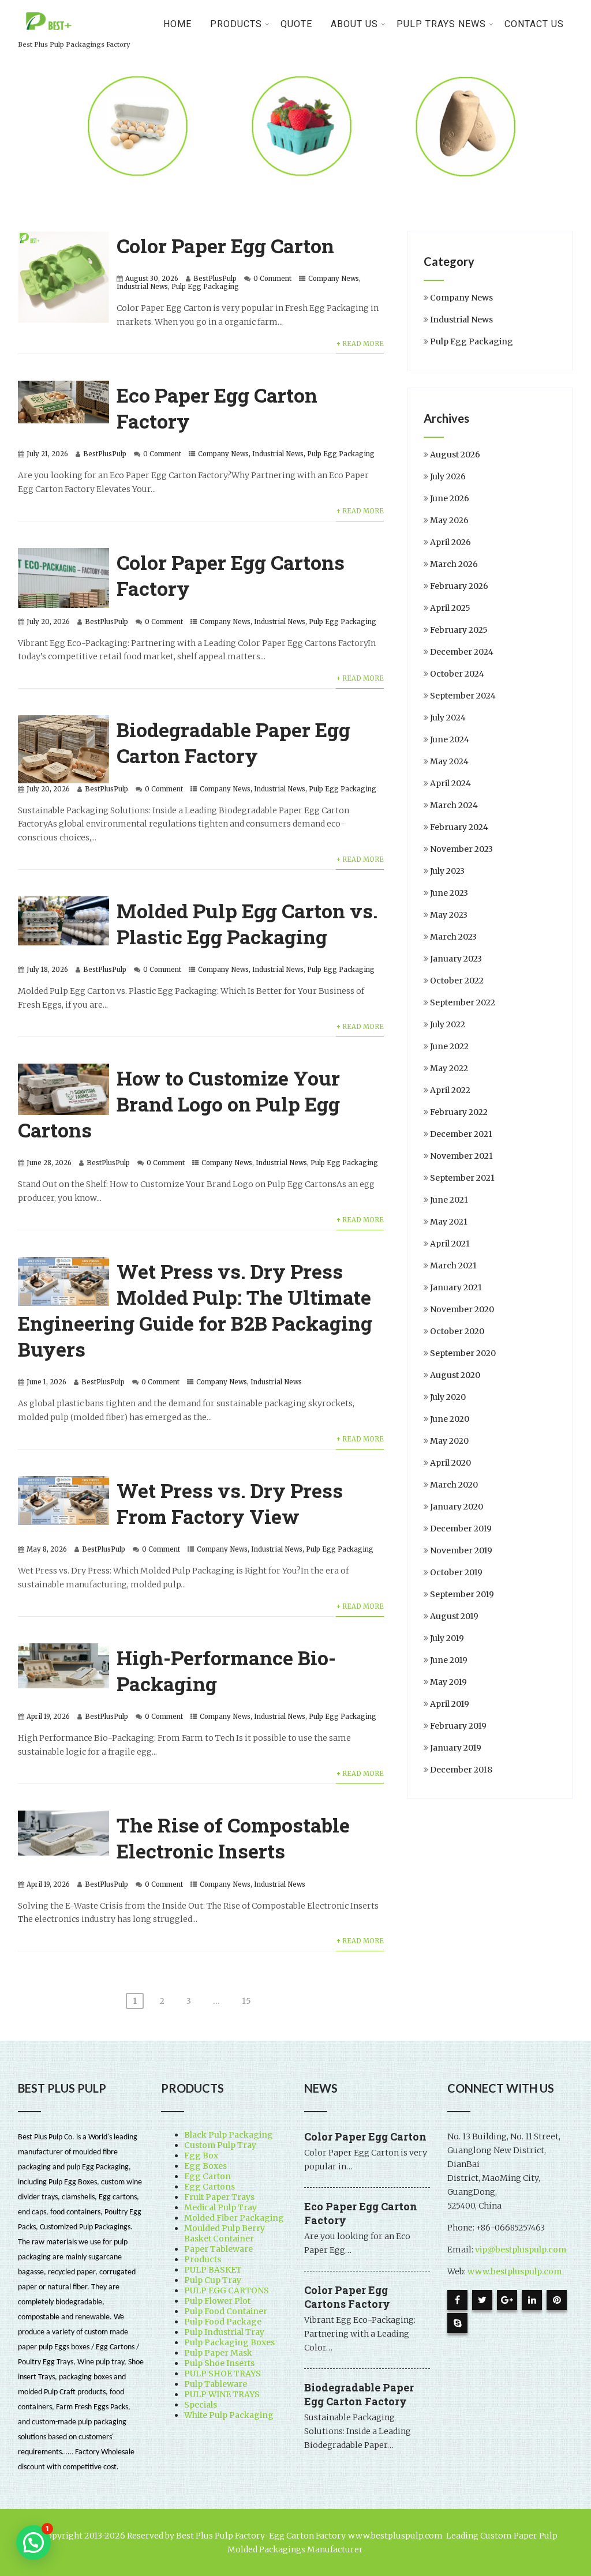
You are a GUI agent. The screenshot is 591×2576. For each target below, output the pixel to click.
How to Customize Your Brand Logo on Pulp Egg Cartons (179, 1104)
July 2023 (447, 871)
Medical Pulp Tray (220, 2207)
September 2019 (462, 1594)
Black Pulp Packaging (229, 2135)
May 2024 (449, 761)
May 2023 (449, 915)
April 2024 (450, 783)
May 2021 (449, 1222)
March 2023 (453, 937)
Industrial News (142, 287)
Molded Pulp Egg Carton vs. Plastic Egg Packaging (247, 923)
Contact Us (534, 24)
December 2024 (462, 652)
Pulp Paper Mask (218, 2353)
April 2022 (450, 1090)
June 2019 (449, 1660)
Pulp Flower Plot (217, 2301)
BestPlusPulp (215, 279)
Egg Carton (207, 2176)
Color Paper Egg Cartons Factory (347, 2297)
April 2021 (450, 1244)
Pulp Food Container (226, 2311)
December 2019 (461, 1529)
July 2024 (448, 718)
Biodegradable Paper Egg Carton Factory (233, 742)
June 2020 (450, 1419)
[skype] (457, 2323)
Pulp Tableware (216, 2384)
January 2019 (456, 1748)
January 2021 (456, 1287)
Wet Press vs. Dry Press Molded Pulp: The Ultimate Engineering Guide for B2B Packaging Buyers (195, 1310)
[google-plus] (507, 2300)
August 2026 (455, 455)
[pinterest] (557, 2300)
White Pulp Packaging (229, 2415)
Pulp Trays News (441, 24)
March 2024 (454, 805)
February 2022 (459, 1112)
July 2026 (448, 476)
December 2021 (461, 1134)
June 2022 (449, 1046)
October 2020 (457, 1331)
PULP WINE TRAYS (222, 2394)
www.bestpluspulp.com (515, 2271)
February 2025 (459, 630)
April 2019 (450, 1704)
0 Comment (272, 279)
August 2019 (454, 1616)
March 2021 (453, 1266)
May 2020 (449, 1441)
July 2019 (447, 1638)
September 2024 (463, 696)
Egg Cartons (210, 2187)
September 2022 (463, 1002)
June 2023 (449, 893)
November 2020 (462, 1309)
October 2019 (456, 1572)
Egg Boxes (205, 2166)
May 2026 (449, 520)
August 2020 (455, 1375)
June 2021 (449, 1200)
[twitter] (482, 2300)
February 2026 (459, 586)
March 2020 (454, 1485)
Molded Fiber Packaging (234, 2218)
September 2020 (463, 1353)
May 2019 (448, 1682)
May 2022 (449, 1068)
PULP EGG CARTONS (227, 2290)
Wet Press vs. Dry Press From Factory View (230, 1503)
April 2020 (450, 1463)
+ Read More (360, 344)
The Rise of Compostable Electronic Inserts (233, 1838)
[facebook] (457, 2300)
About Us (354, 24)
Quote (296, 24)
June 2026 (450, 498)
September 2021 (462, 1178)
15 (246, 2001)
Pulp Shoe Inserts (219, 2363)
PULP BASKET (213, 2270)
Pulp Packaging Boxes (229, 2342)
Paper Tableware (218, 2249)
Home (177, 24)
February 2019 (458, 1726)
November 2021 (461, 1156)
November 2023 (461, 849)
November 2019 (461, 1550)
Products (203, 2259)
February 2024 (459, 827)
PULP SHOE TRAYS (222, 2374)
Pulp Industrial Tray (224, 2332)
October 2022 (457, 981)
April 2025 (450, 608)
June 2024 (450, 739)
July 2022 (448, 1024)
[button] (33, 2543)
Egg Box (201, 2156)
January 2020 (457, 1507)
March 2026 (454, 564)
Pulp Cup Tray (213, 2280)
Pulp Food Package (223, 2322)
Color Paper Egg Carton (225, 245)
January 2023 (456, 959)
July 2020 (448, 1397)
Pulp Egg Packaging (205, 287)
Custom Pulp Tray (220, 2145)
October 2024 (457, 674)
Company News (334, 279)
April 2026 (450, 542)
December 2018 (461, 1770)
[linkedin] (532, 2300)
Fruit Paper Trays (219, 2197)
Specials (201, 2405)
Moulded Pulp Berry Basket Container (225, 2233)
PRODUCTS (236, 24)
